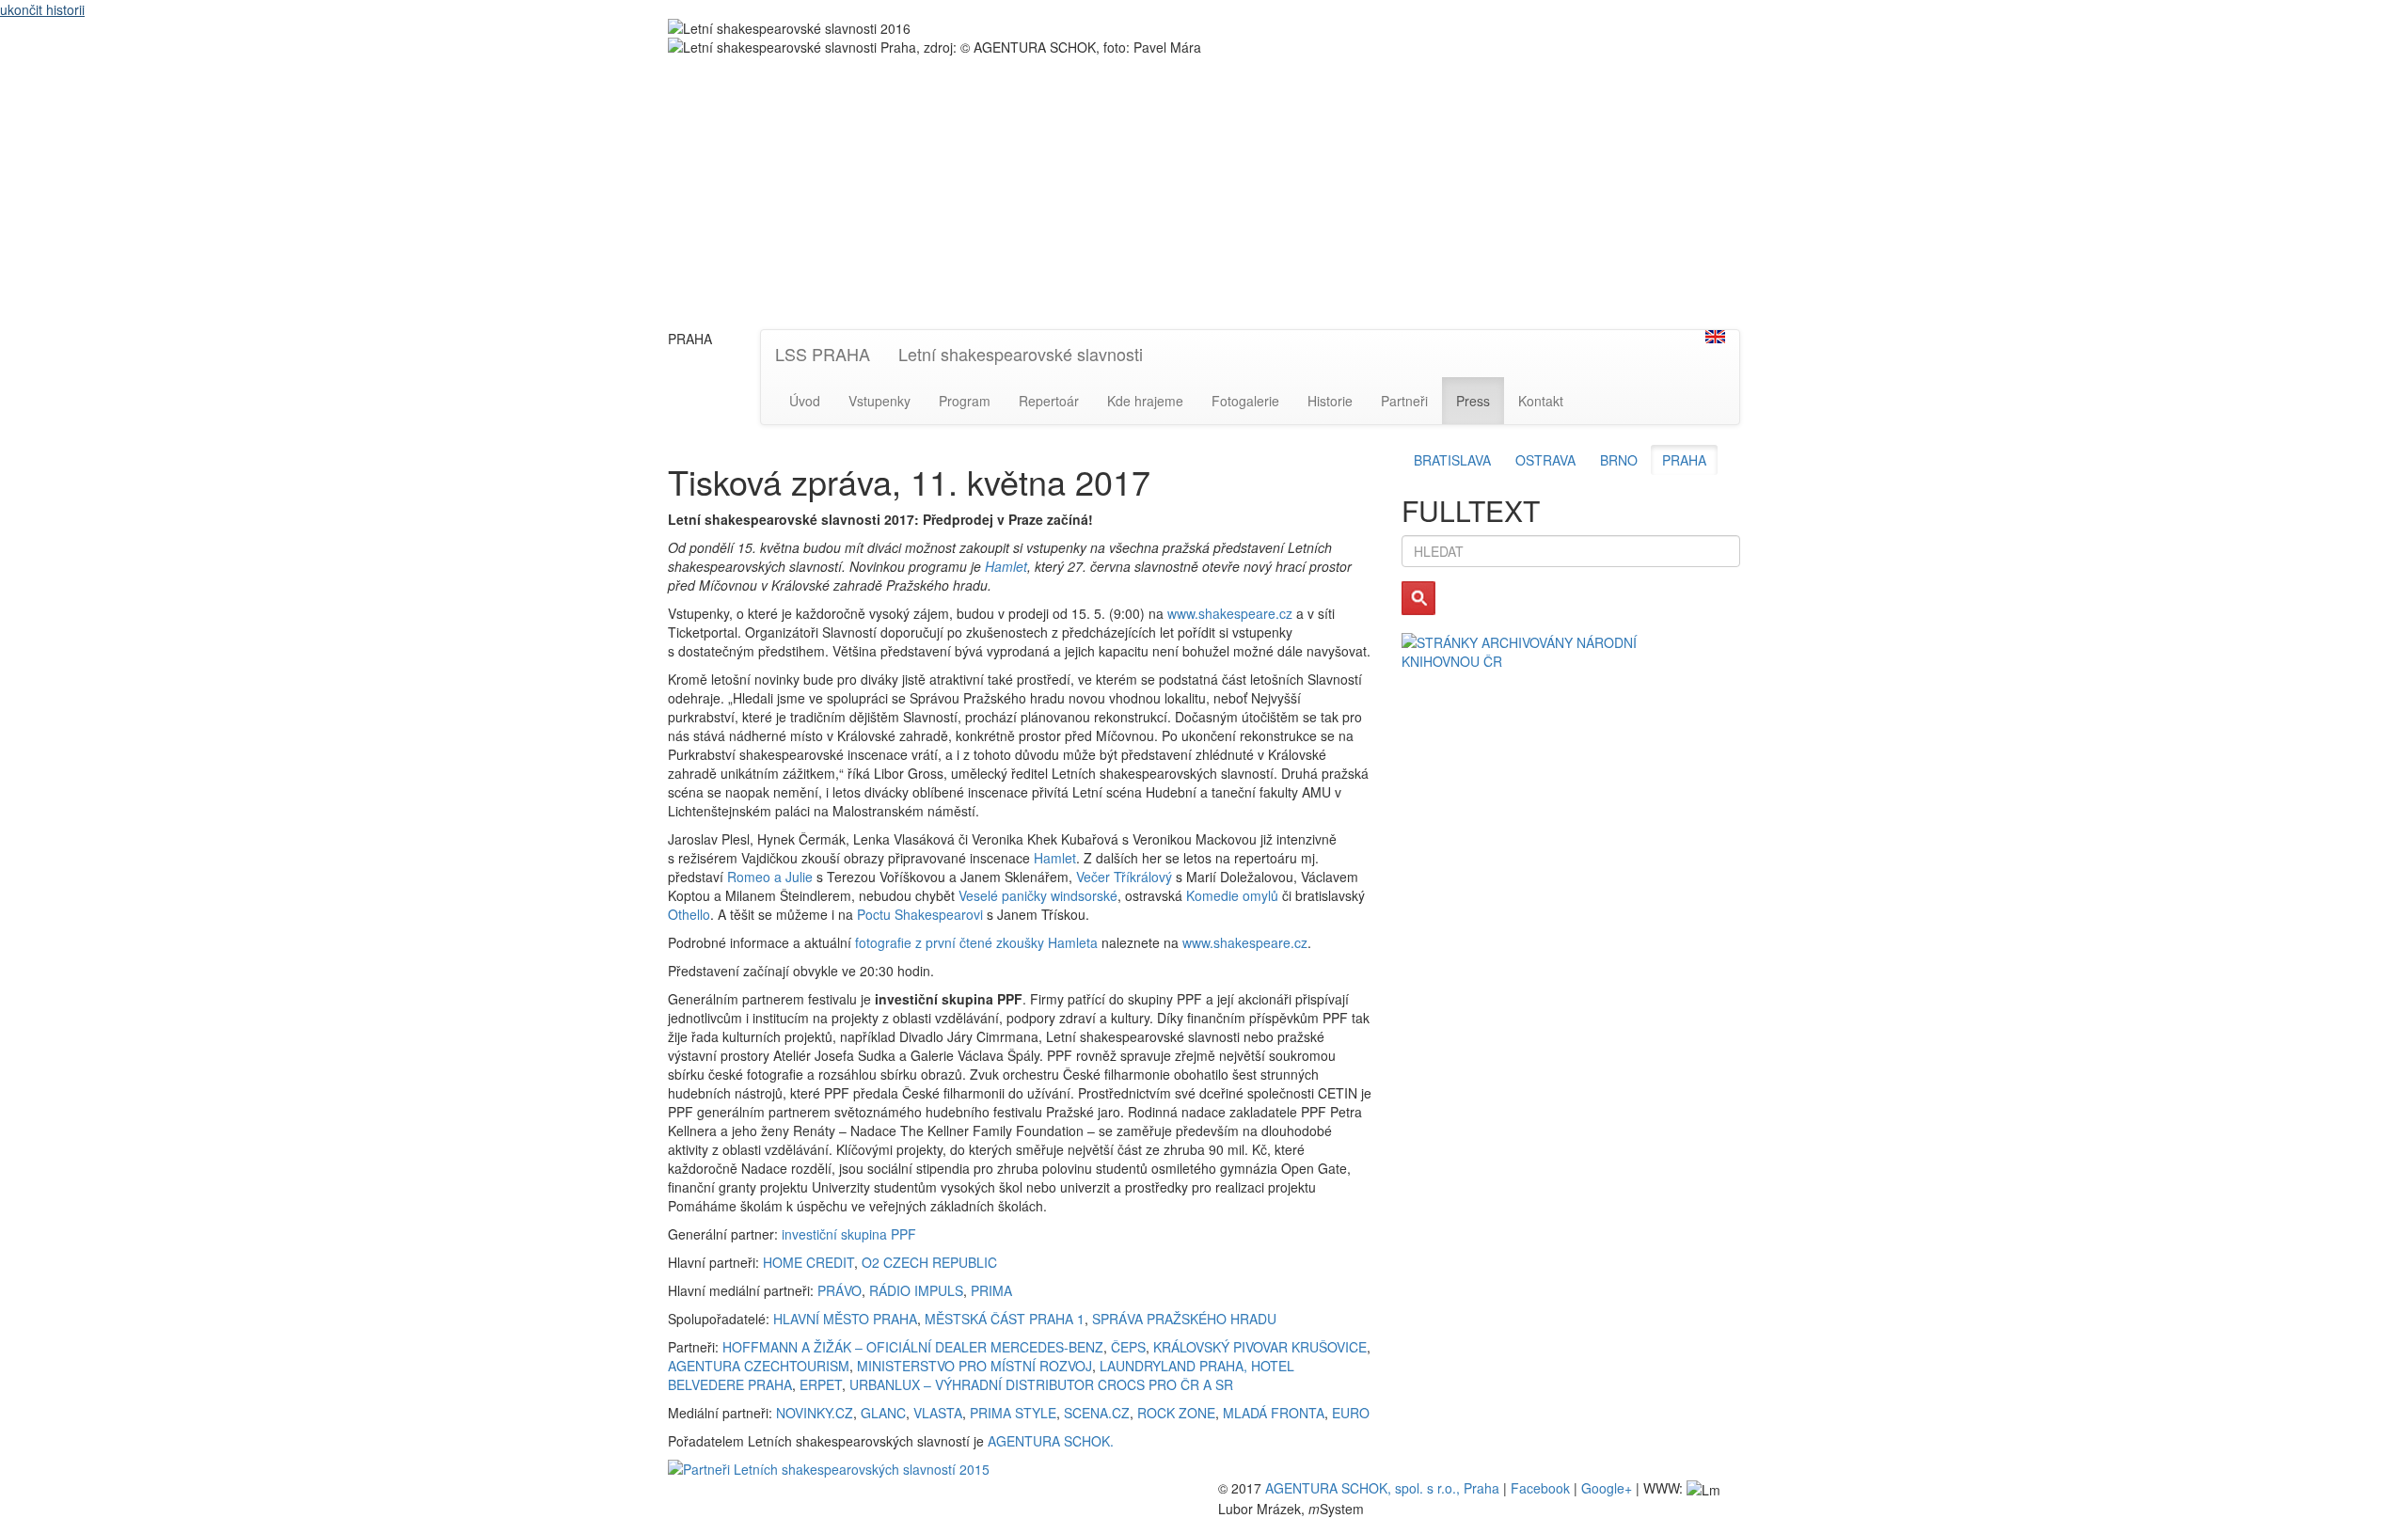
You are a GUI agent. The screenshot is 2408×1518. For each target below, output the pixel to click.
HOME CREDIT (808, 1262)
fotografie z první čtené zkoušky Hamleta (976, 942)
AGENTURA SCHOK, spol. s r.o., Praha (1382, 1488)
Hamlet (1006, 566)
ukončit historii (42, 9)
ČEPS (1128, 1347)
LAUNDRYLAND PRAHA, (1173, 1366)
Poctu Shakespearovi (920, 914)
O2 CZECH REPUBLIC (929, 1262)
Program (965, 401)
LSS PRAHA (823, 354)
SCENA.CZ (1097, 1413)
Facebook (1540, 1488)
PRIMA (991, 1290)
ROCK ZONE (1176, 1413)
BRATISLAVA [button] (1452, 460)
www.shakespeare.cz (1230, 613)
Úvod (805, 401)
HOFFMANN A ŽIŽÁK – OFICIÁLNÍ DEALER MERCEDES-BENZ (913, 1347)
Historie (1330, 401)
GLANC (883, 1413)
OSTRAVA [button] (1545, 460)
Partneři (1404, 401)
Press (1473, 401)
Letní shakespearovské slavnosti (1021, 354)
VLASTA (938, 1413)
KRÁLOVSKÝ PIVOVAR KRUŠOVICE (1260, 1347)
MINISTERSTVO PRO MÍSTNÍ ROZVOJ (974, 1366)
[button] (1715, 337)
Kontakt (1541, 401)
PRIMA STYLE (1013, 1413)
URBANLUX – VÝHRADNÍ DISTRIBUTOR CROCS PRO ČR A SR (1041, 1384)
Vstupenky (879, 401)
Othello (689, 914)
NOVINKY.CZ (815, 1413)
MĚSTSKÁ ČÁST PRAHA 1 (1005, 1319)
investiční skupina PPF (849, 1234)
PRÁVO (840, 1290)
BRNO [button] (1619, 460)
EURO (1351, 1413)
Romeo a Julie (770, 877)
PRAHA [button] (1684, 460)
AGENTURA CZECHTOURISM (759, 1366)
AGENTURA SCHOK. (1051, 1441)
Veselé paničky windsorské (1038, 895)
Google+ (1607, 1488)
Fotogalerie (1245, 401)
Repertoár (1049, 401)
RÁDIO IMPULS (916, 1290)
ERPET (821, 1384)
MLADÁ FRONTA (1274, 1413)
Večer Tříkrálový (1124, 877)
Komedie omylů (1232, 895)
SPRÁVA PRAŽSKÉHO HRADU (1184, 1319)
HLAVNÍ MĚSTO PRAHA (845, 1319)
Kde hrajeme (1145, 401)
